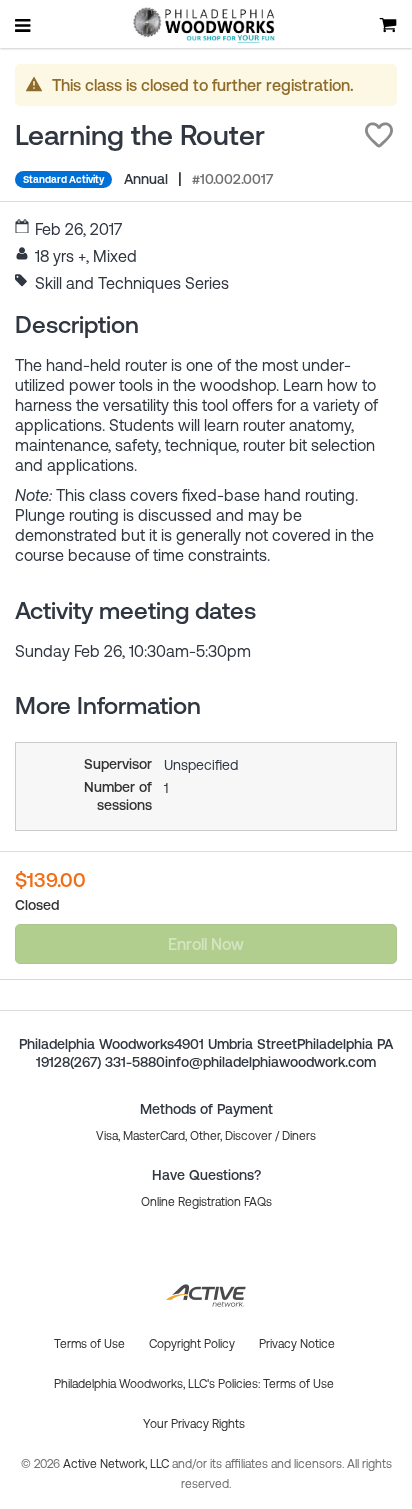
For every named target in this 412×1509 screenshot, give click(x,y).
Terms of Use (298, 1384)
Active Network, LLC (117, 1464)
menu (24, 25)
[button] (379, 135)
